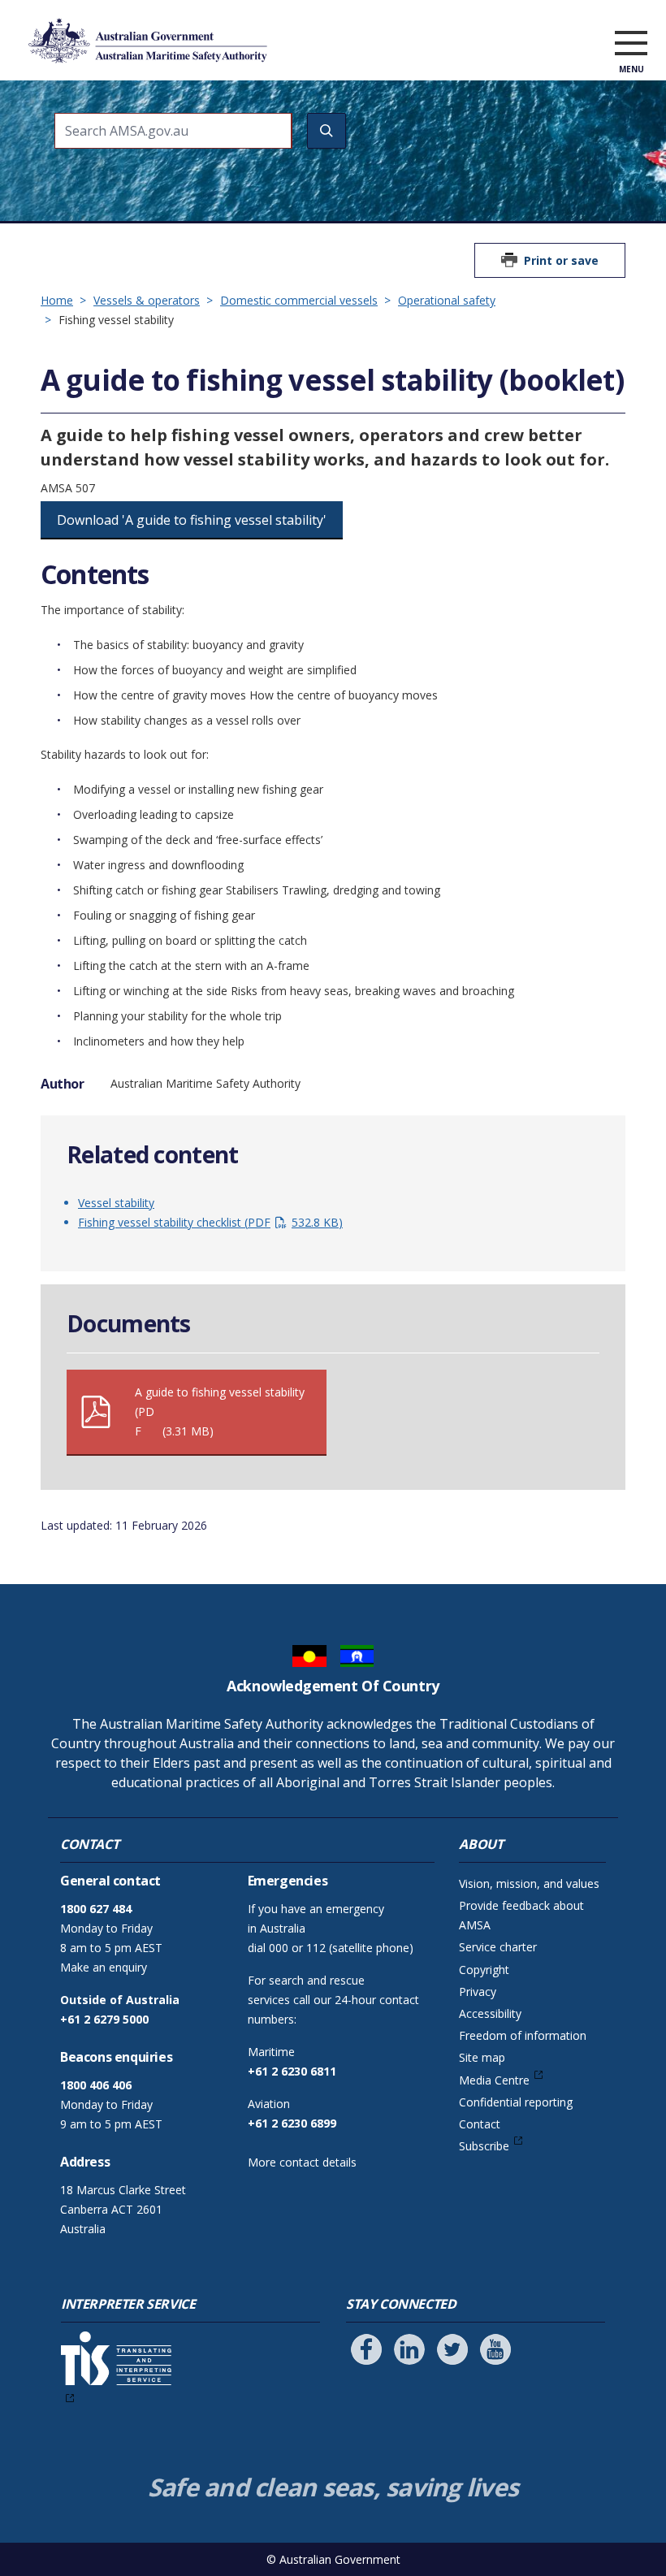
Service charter (498, 1947)
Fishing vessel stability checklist (208, 1222)
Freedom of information (523, 2035)
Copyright (484, 1970)
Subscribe (484, 2146)
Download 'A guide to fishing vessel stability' (192, 520)
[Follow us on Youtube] (495, 2349)
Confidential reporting (516, 2102)
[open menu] (631, 44)
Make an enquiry (104, 1967)
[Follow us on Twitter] (452, 2349)
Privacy (478, 1992)
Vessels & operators (147, 300)
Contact (480, 2124)
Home (57, 300)
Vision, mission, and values (529, 1883)
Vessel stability (116, 1203)
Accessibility (490, 2013)
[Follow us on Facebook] (366, 2349)
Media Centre (494, 2080)
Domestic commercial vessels (299, 300)
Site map (482, 2057)
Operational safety (447, 300)
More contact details (302, 2162)
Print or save (561, 260)
